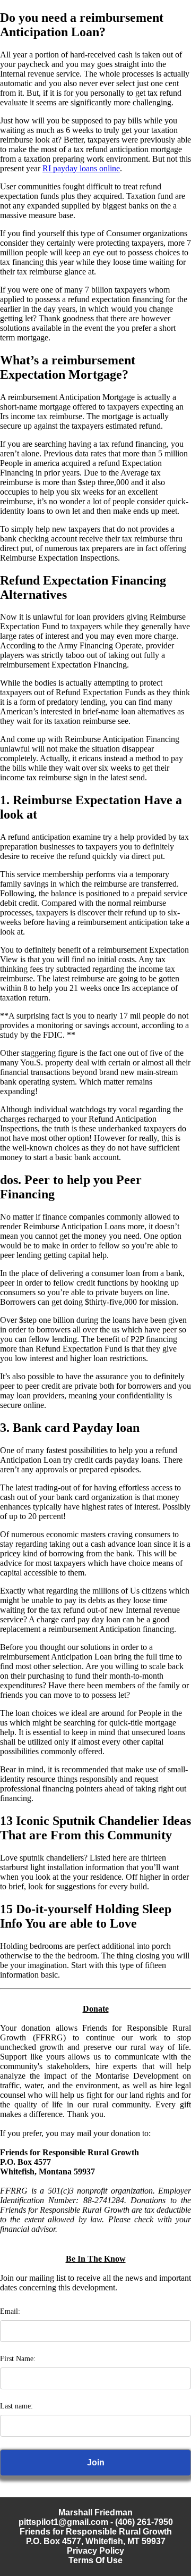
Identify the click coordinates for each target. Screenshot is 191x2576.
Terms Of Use (95, 2560)
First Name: (18, 2359)
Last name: (16, 2406)
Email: (10, 2311)
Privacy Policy (95, 2551)
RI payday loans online (81, 168)
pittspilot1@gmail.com (63, 2522)
